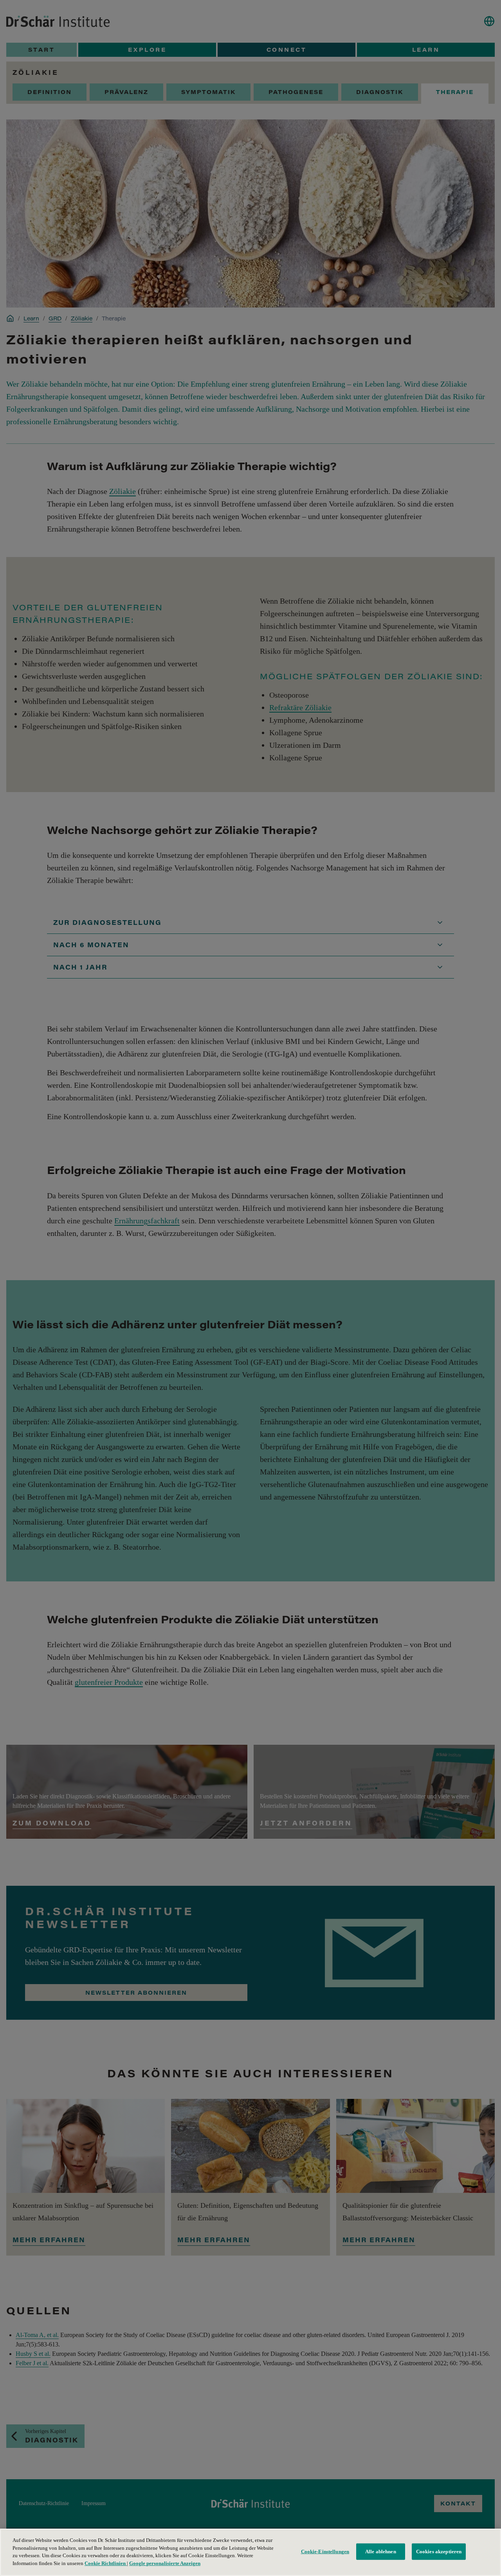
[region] (250, 2552)
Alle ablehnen (381, 2552)
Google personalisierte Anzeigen (165, 2563)
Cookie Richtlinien (106, 2563)
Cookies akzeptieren (439, 2552)
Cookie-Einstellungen (325, 2552)
